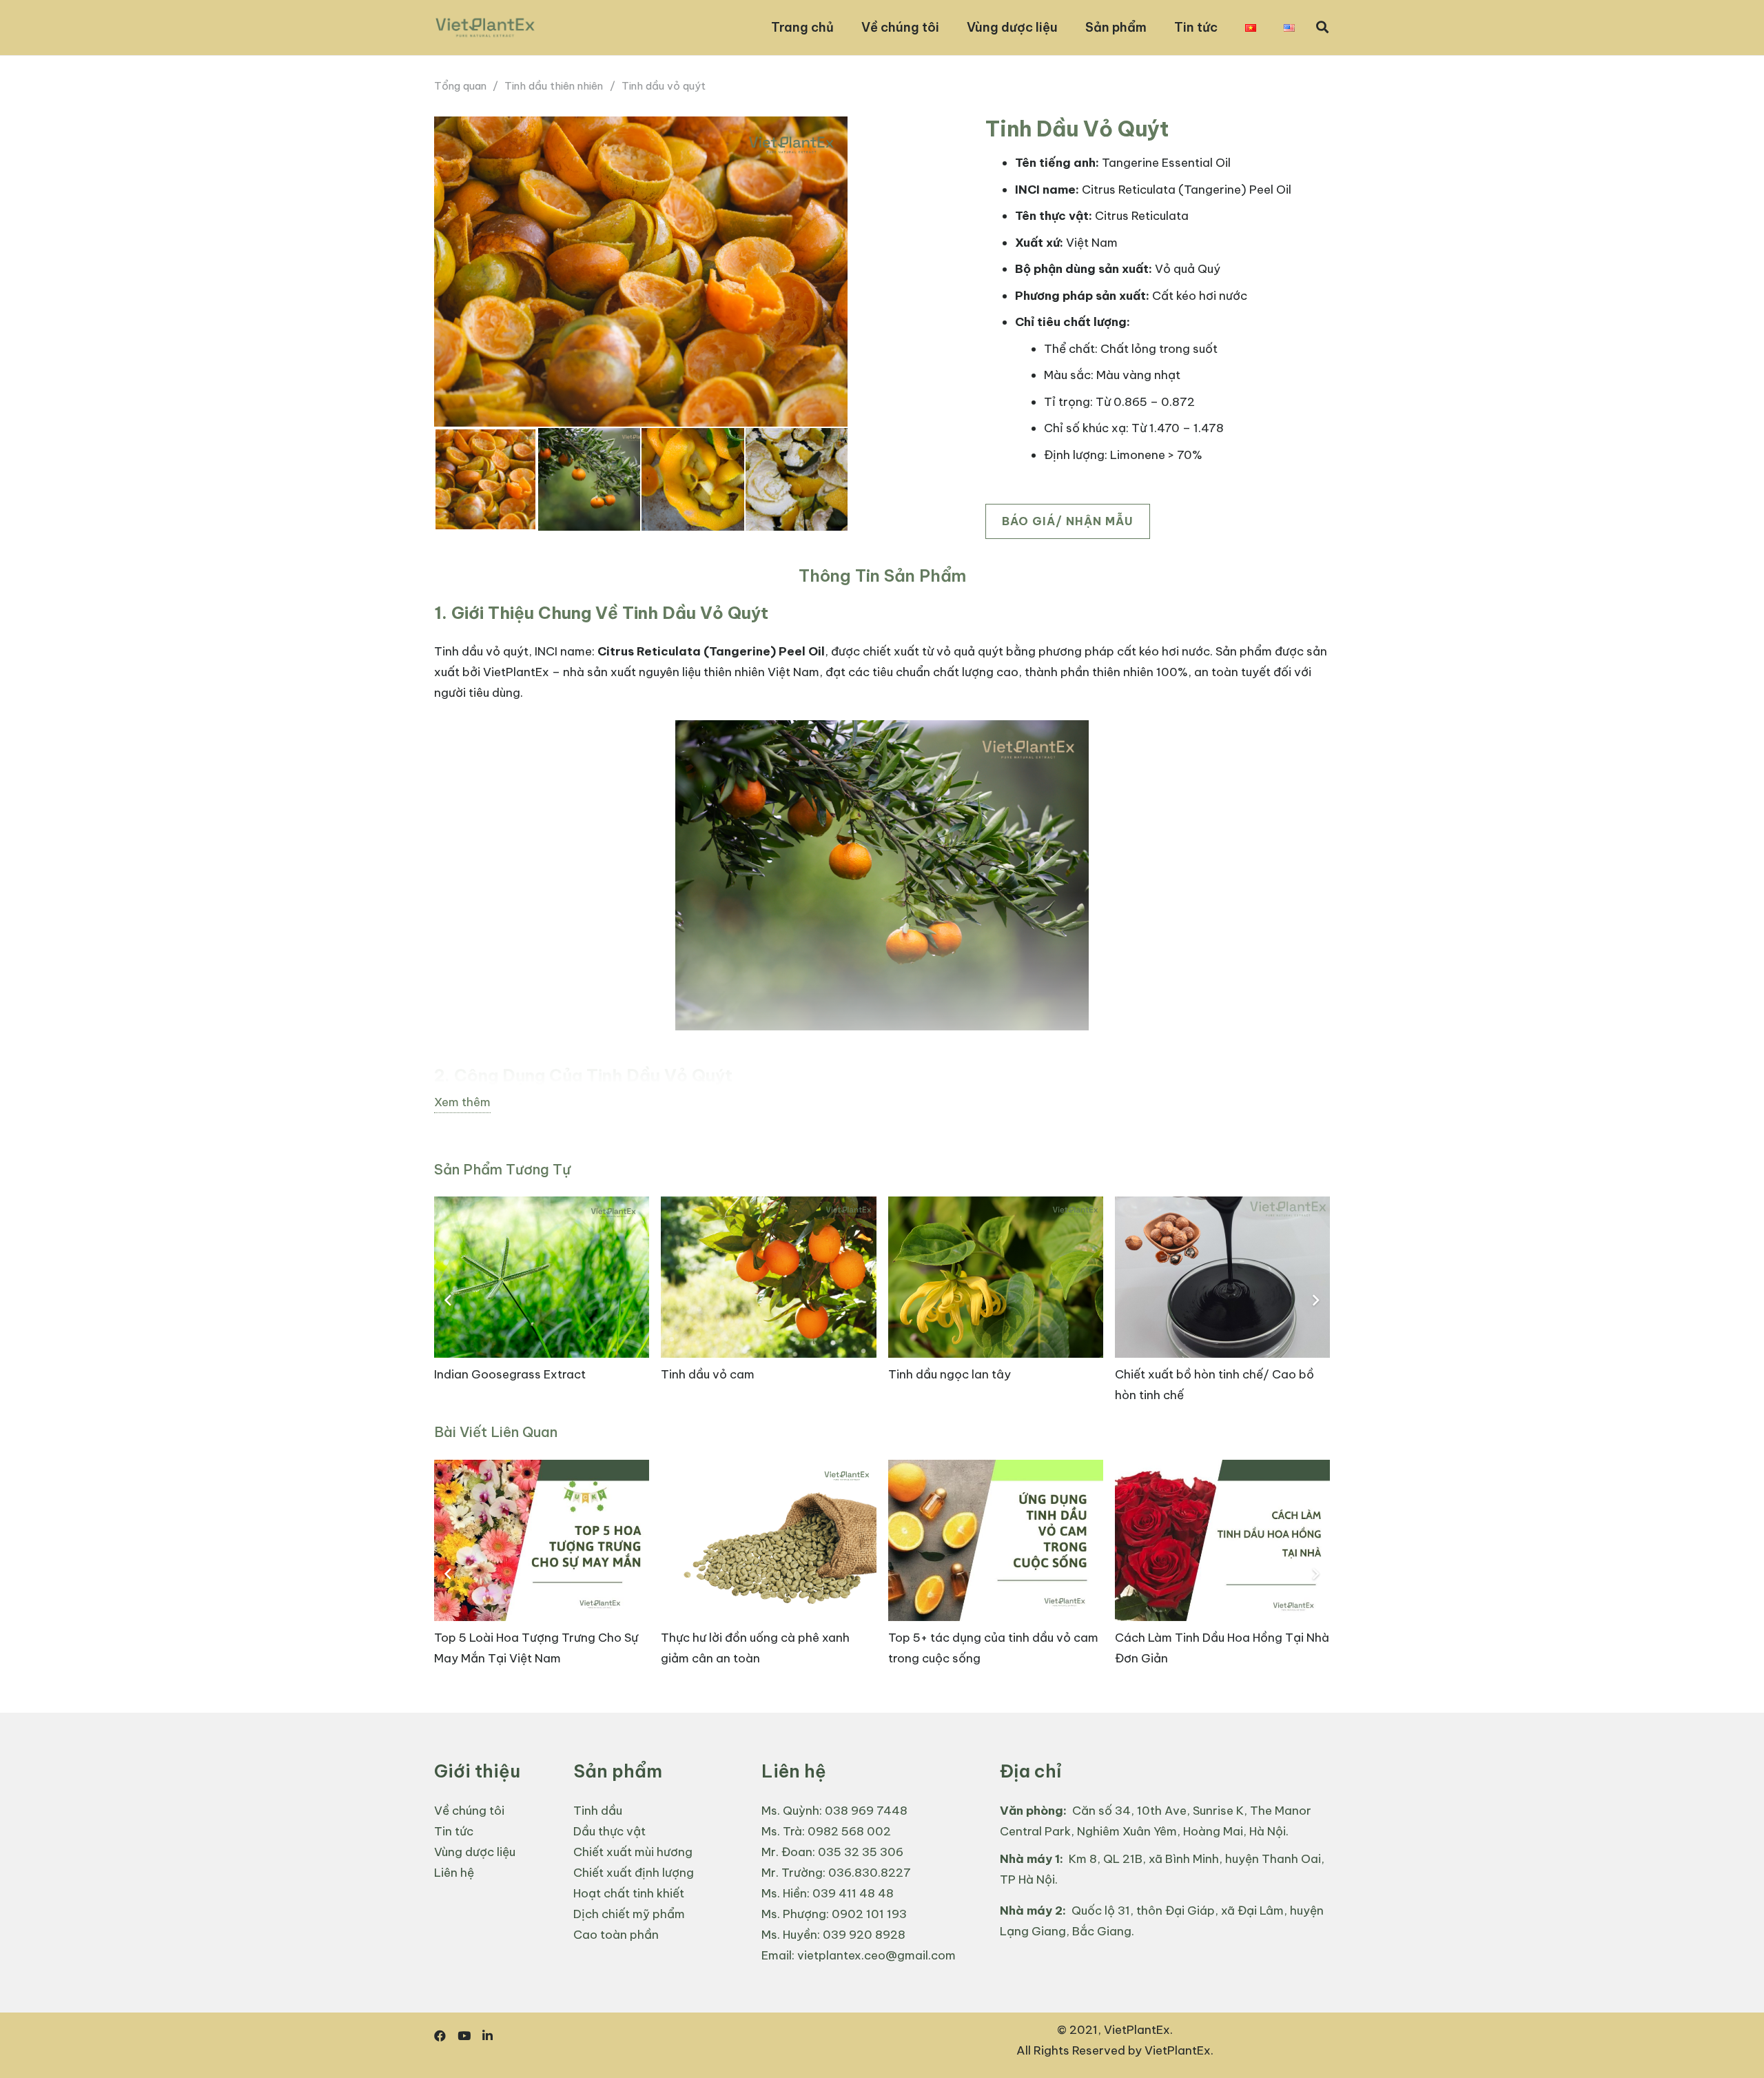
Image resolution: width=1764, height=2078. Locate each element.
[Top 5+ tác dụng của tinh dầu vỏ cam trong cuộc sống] (996, 1575)
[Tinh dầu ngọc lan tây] (996, 1301)
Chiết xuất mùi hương (633, 1852)
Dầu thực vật (609, 1831)
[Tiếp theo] (1315, 1301)
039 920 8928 (864, 1935)
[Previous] (449, 1301)
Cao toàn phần (616, 1935)
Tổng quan (460, 86)
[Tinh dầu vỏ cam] (768, 1301)
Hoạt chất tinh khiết (629, 1893)
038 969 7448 (866, 1811)
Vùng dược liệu (475, 1852)
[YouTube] (464, 2036)
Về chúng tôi (469, 1811)
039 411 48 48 (853, 1893)
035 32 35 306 (861, 1852)
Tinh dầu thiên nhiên (554, 86)
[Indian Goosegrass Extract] (542, 1301)
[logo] (485, 28)
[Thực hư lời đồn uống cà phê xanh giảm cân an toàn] (768, 1575)
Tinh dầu (598, 1811)
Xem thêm (462, 1102)
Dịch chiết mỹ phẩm (629, 1914)
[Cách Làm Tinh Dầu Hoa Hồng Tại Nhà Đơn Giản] (1222, 1575)
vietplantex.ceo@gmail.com (876, 1955)
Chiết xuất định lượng (634, 1873)
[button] (1322, 28)
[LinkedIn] (488, 2036)
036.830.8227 (870, 1873)
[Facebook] (440, 2036)
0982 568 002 (849, 1831)
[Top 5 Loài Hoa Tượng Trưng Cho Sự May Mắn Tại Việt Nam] (542, 1575)
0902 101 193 (869, 1914)
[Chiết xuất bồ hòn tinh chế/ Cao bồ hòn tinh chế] (1222, 1301)
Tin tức (454, 1831)
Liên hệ (454, 1873)
